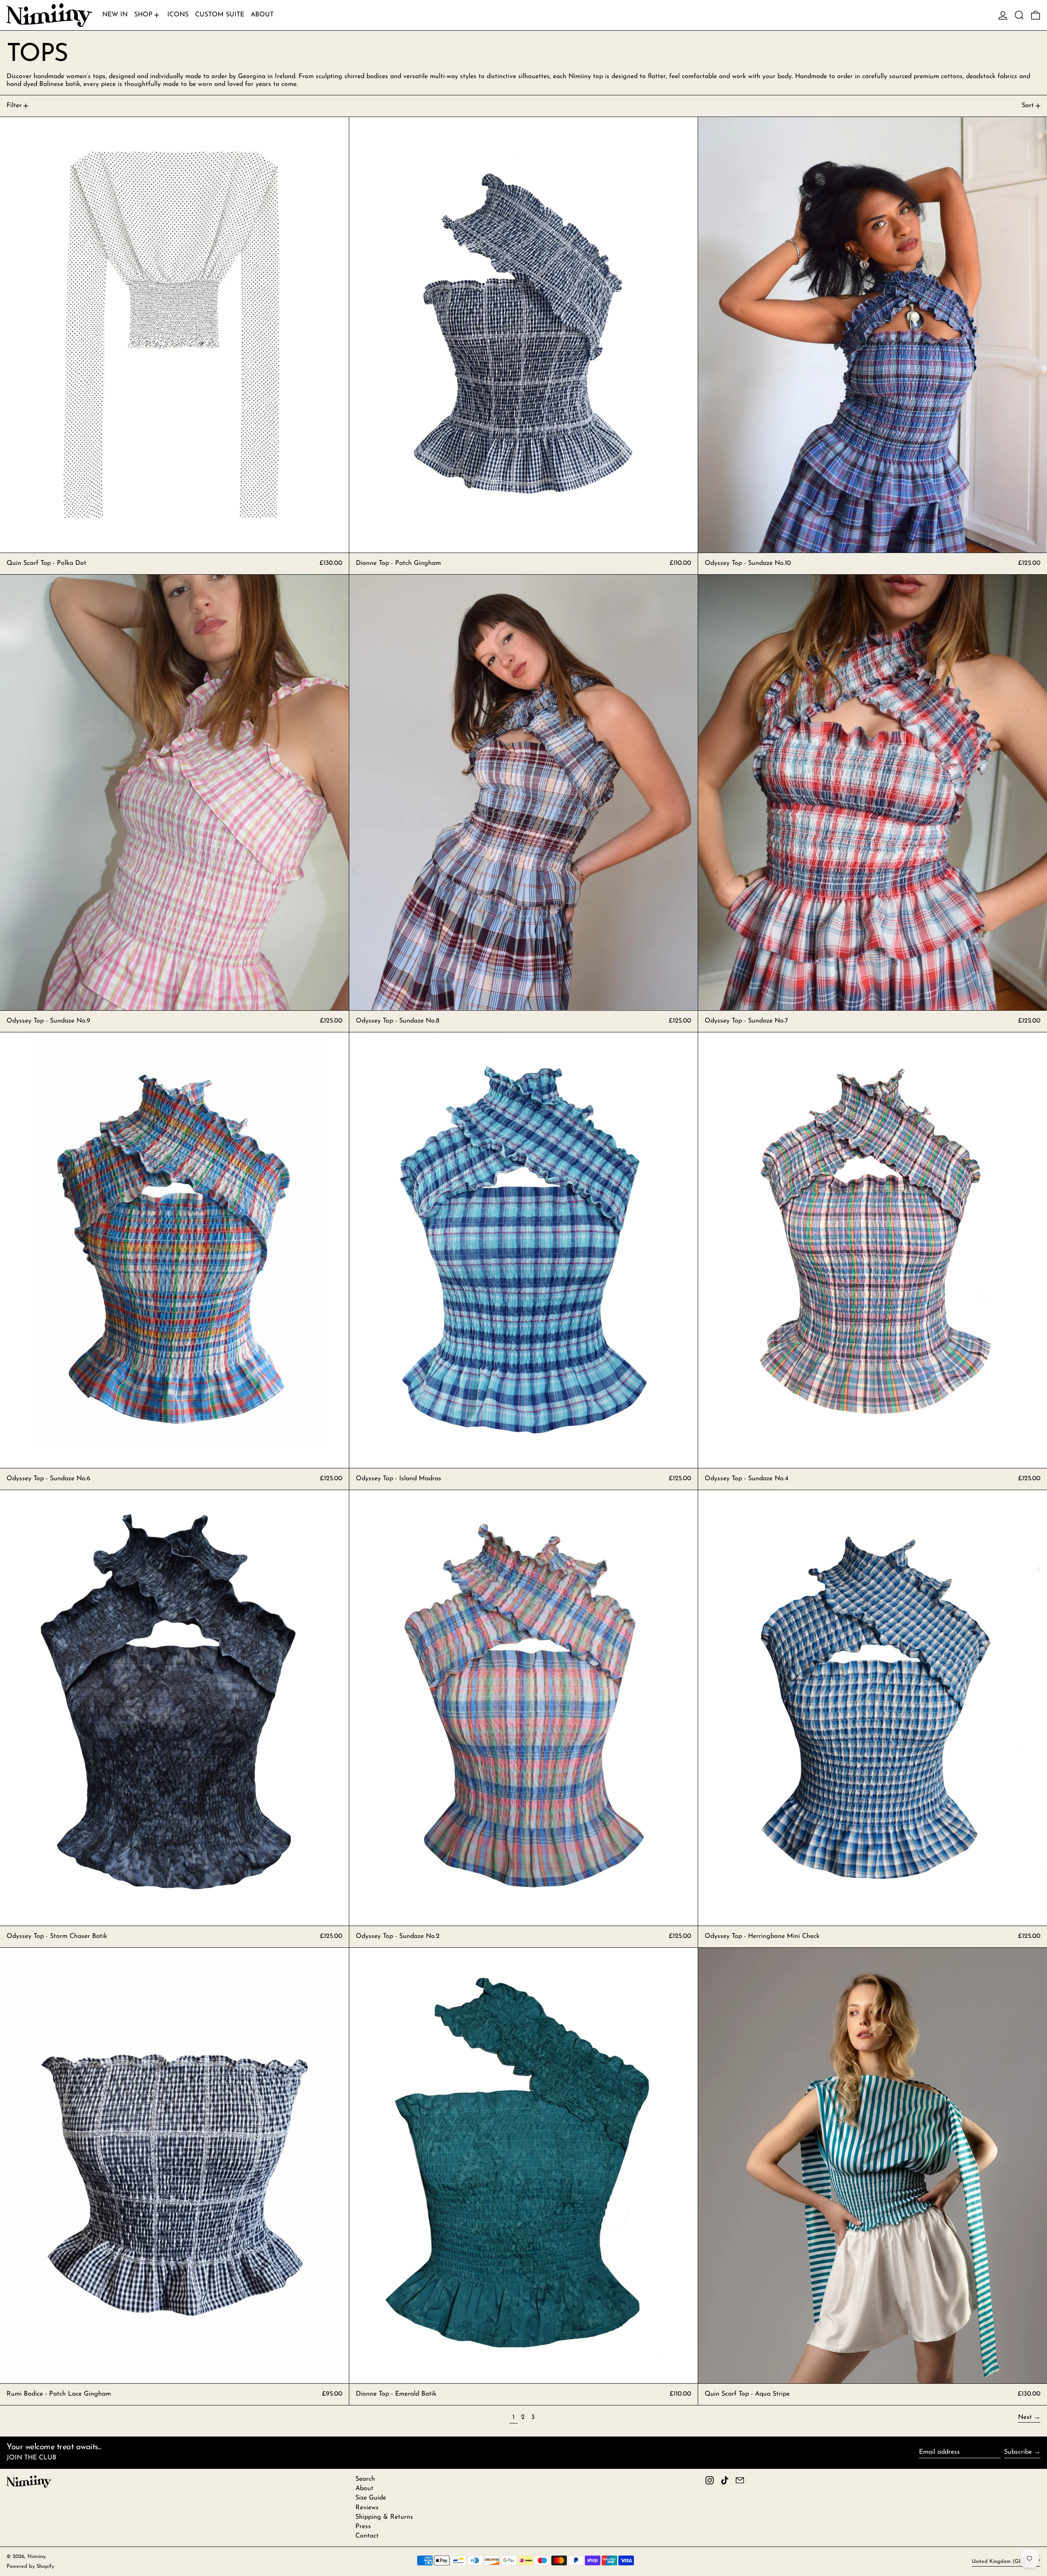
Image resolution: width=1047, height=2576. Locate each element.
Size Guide (371, 2498)
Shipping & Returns (384, 2517)
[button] (1019, 15)
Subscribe (1018, 2452)
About (364, 2488)
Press (363, 2527)
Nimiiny (36, 2557)
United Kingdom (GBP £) (1003, 2561)
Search (365, 2479)
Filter (14, 106)
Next (1025, 2417)
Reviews (367, 2508)
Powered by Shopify (30, 2566)
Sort (1028, 106)
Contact (367, 2536)
